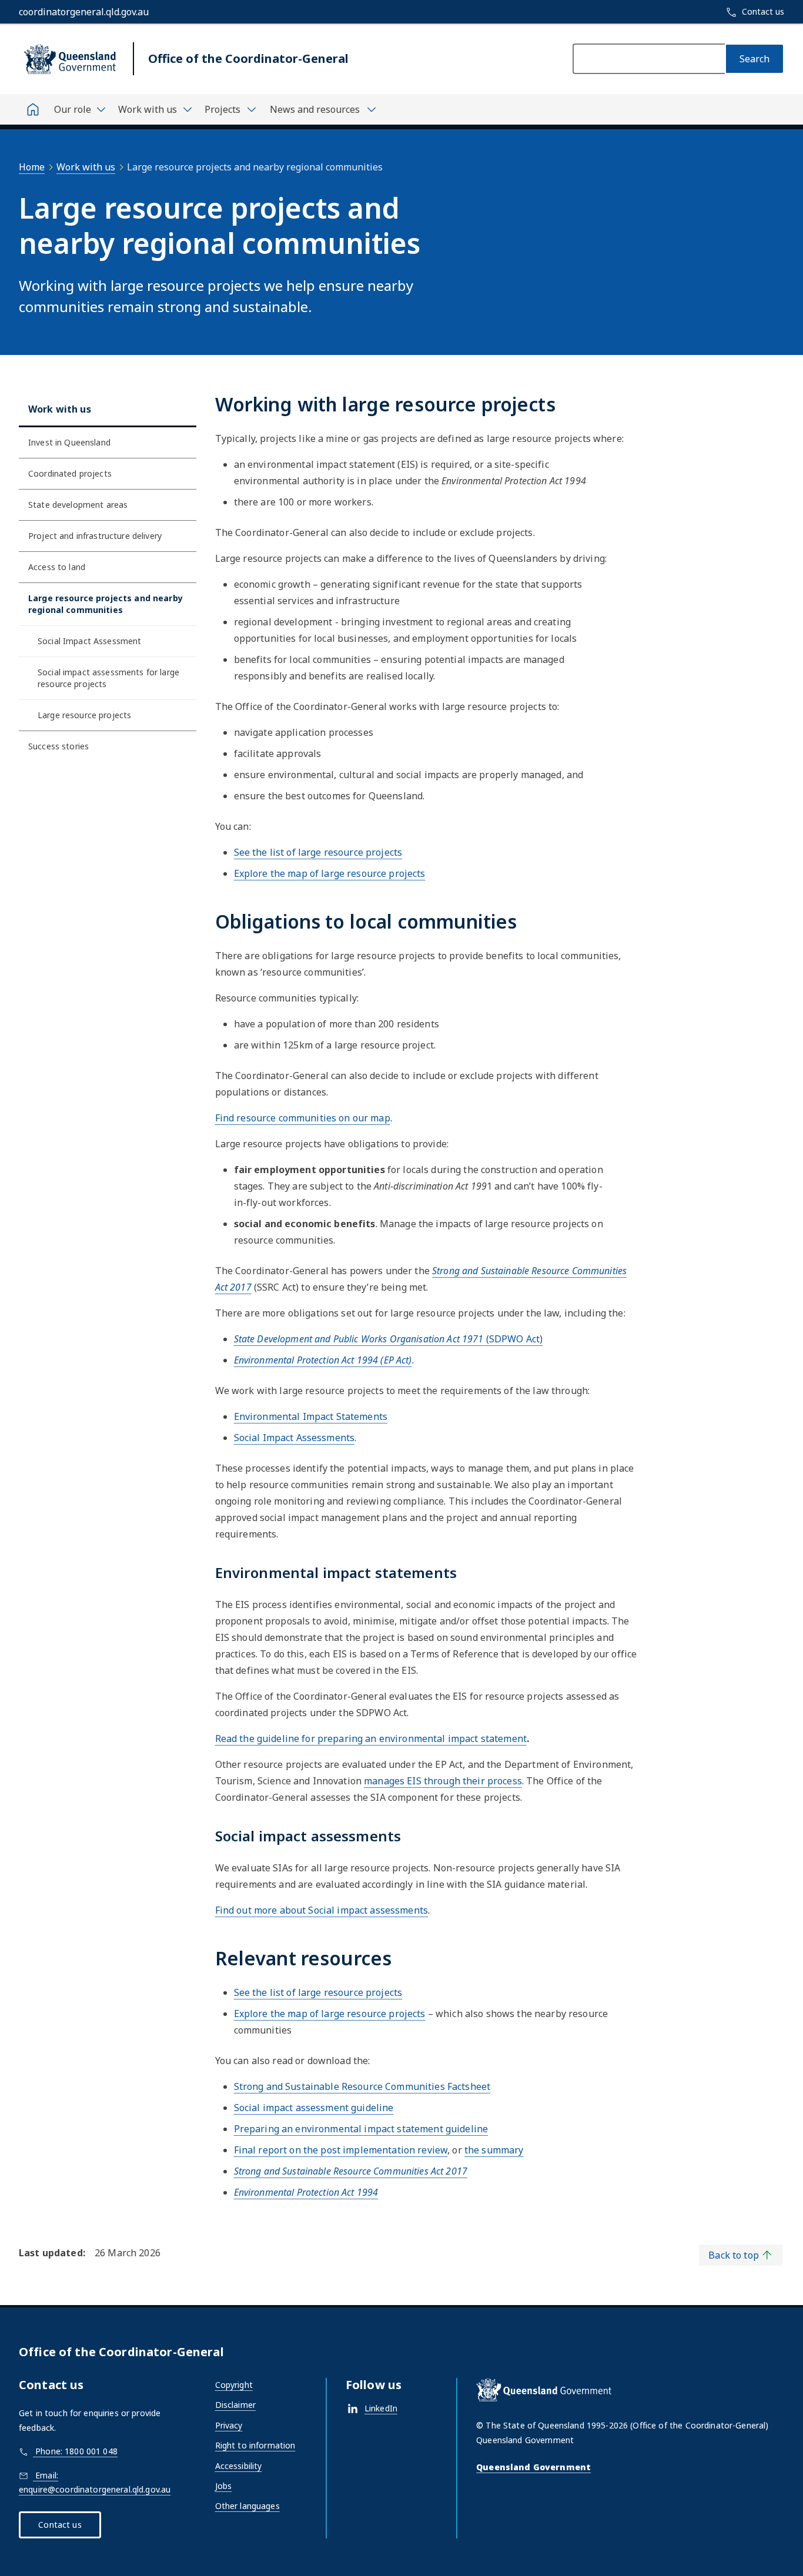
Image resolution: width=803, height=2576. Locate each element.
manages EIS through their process (443, 1781)
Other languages (247, 2506)
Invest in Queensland (69, 442)
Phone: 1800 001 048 (75, 2451)
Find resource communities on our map (303, 1118)
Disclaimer (235, 2405)
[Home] (33, 109)
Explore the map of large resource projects (330, 873)
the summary (494, 2150)
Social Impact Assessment (89, 641)
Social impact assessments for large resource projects (108, 678)
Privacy (229, 2425)
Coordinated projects (70, 473)
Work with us (86, 167)
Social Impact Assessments (295, 1438)
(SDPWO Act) (389, 1339)
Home (32, 167)
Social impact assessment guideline (314, 2108)
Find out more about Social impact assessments (322, 1910)
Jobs (224, 2486)
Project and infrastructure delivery (95, 536)
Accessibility (239, 2466)
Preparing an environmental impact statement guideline (361, 2129)
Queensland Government (533, 2467)
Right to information (255, 2445)
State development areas (78, 505)
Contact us (60, 2525)
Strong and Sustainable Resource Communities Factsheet (362, 2086)
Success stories (58, 746)
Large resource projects (84, 715)
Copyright (234, 2385)
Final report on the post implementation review (341, 2150)
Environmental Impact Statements (311, 1416)
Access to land (57, 567)
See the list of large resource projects (318, 852)
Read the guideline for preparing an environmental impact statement (371, 1738)
